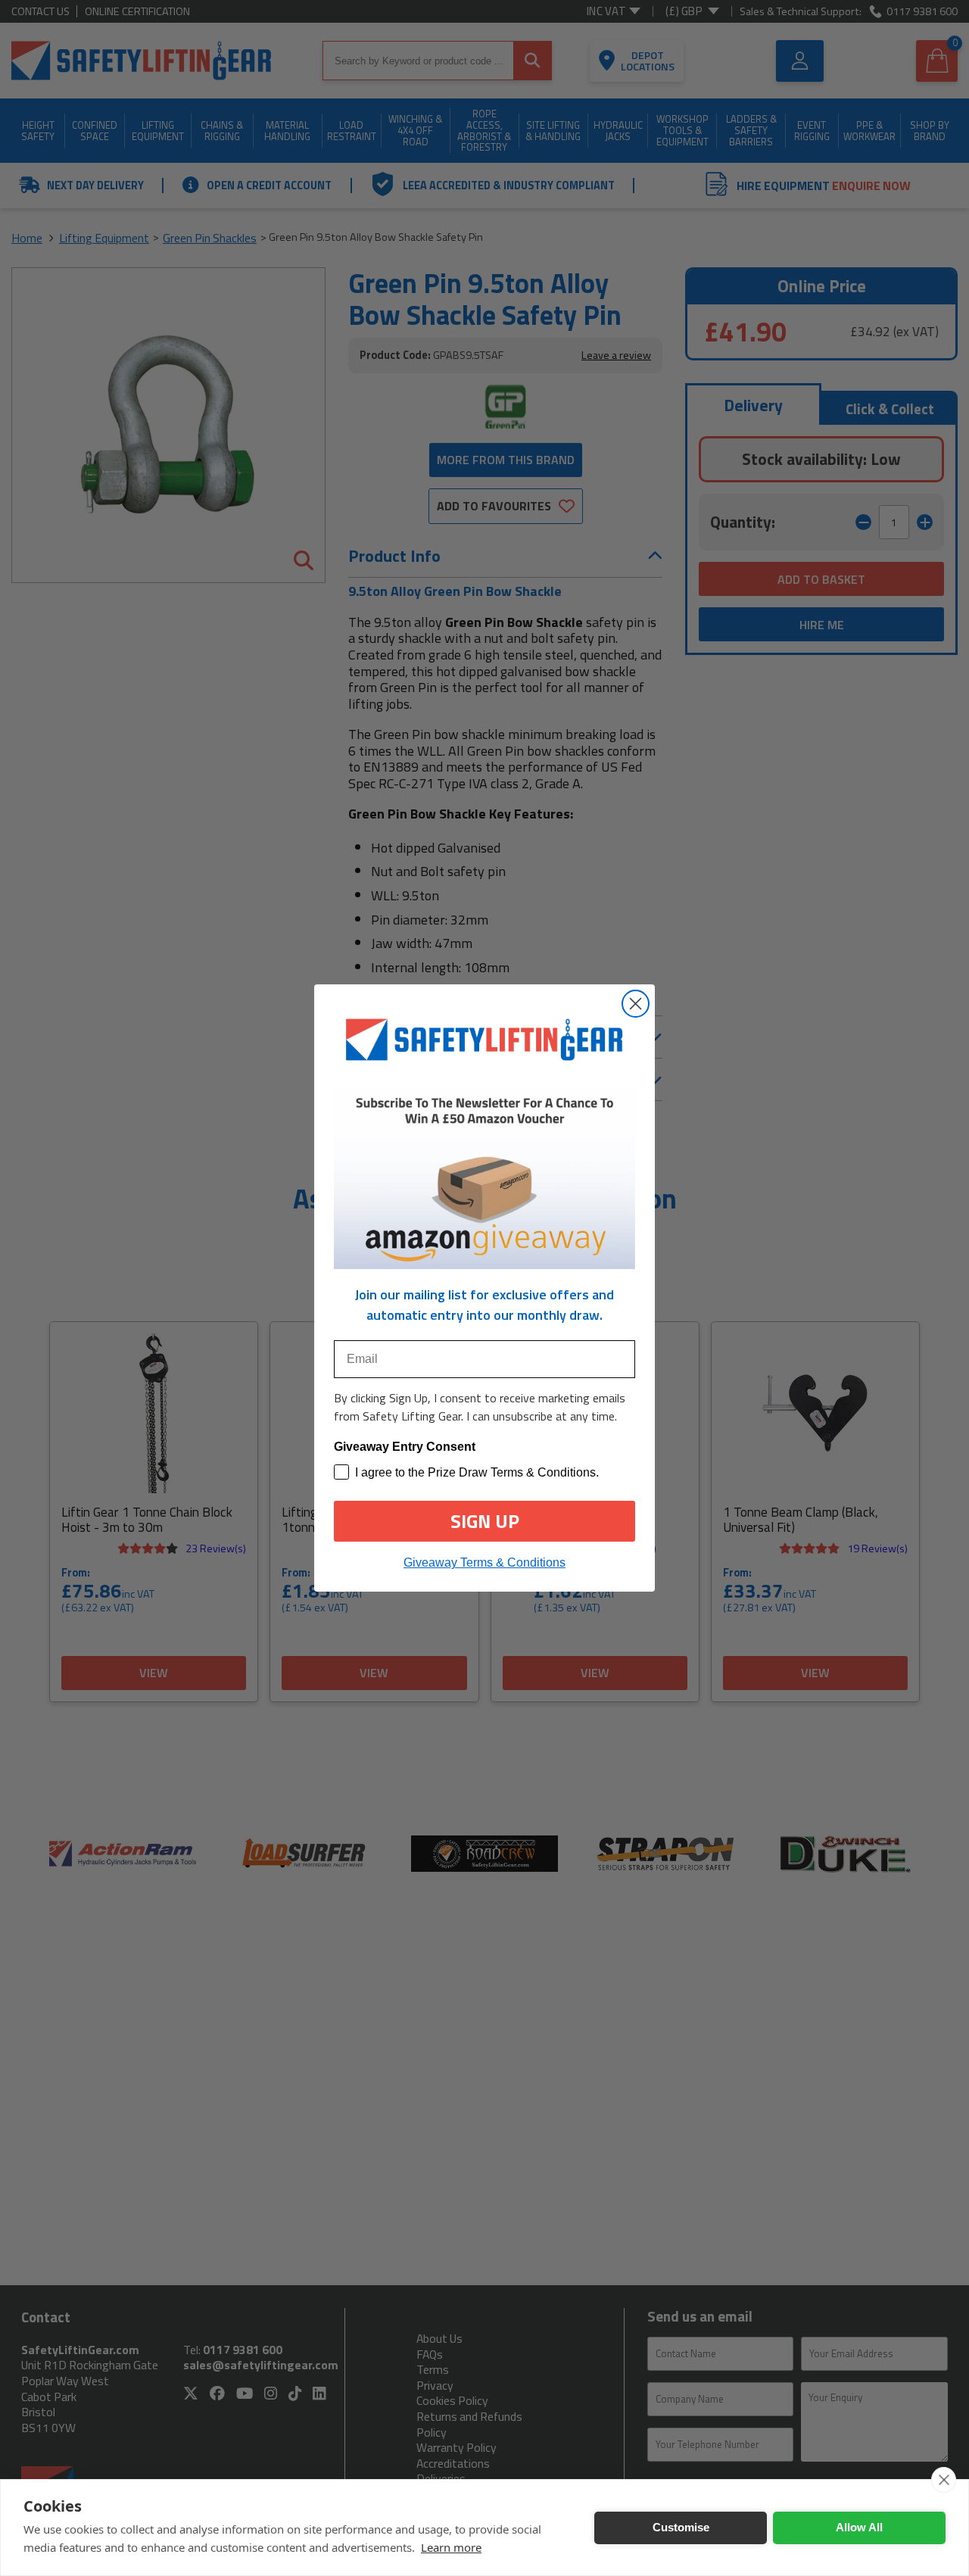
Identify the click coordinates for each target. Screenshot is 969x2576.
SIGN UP (485, 1521)
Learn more (451, 2547)
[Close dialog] (636, 1004)
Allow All (859, 2527)
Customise (681, 2527)
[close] (944, 2480)
